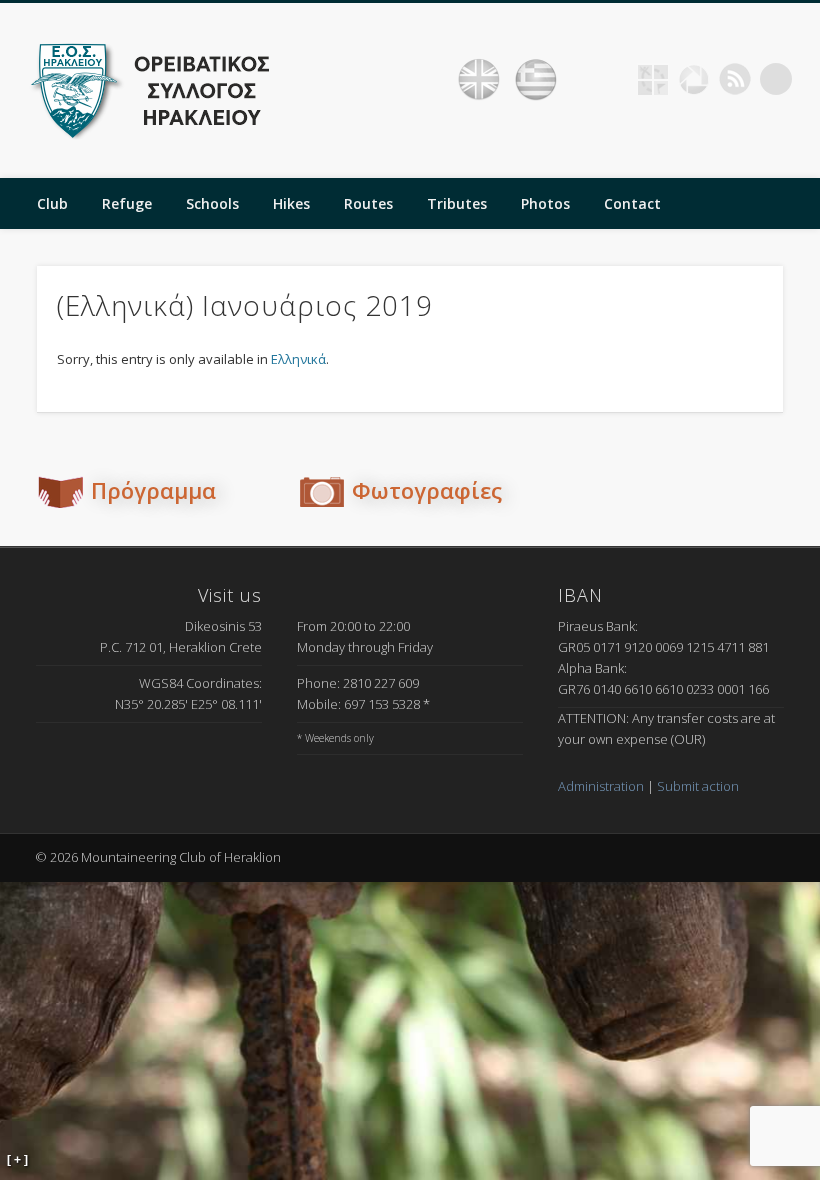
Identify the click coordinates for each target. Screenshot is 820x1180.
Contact (632, 203)
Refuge (127, 203)
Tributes (457, 203)
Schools (212, 203)
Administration (601, 786)
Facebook (612, 79)
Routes (368, 203)
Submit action (698, 786)
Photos (545, 203)
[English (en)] (479, 80)
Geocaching (653, 79)
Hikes (291, 203)
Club (52, 203)
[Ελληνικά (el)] (536, 80)
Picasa (694, 79)
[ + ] (17, 1160)
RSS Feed (735, 79)
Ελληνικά (298, 359)
